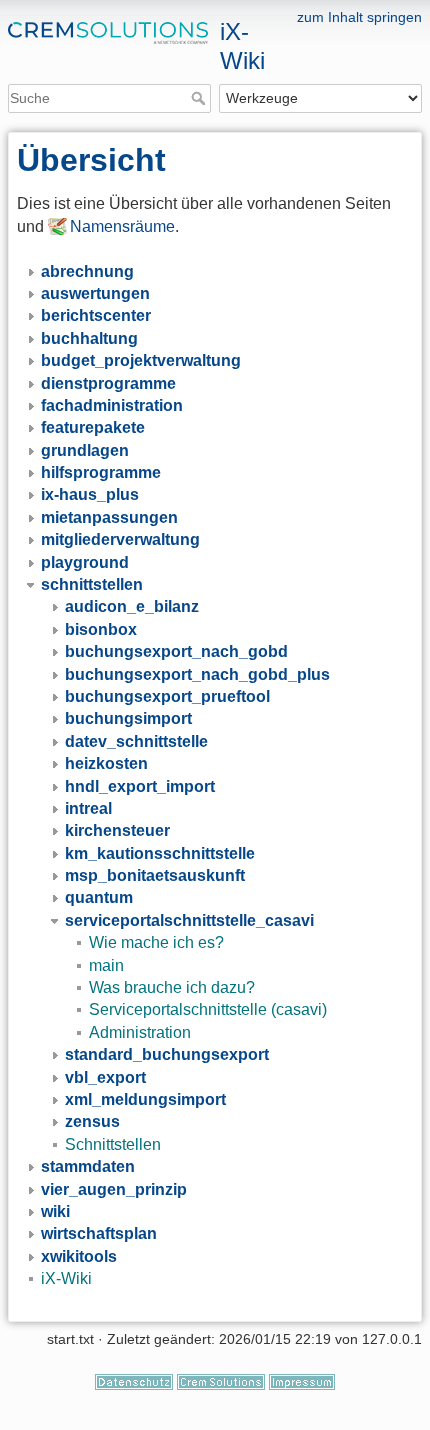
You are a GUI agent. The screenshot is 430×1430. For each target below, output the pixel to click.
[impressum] (302, 1381)
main (106, 965)
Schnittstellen (113, 1144)
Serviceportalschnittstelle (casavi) (208, 1009)
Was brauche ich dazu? (172, 987)
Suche (200, 98)
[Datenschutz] (134, 1381)
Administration (140, 1032)
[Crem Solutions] (221, 1381)
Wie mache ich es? (156, 942)
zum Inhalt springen (359, 17)
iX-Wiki (66, 1278)
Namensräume (122, 226)
